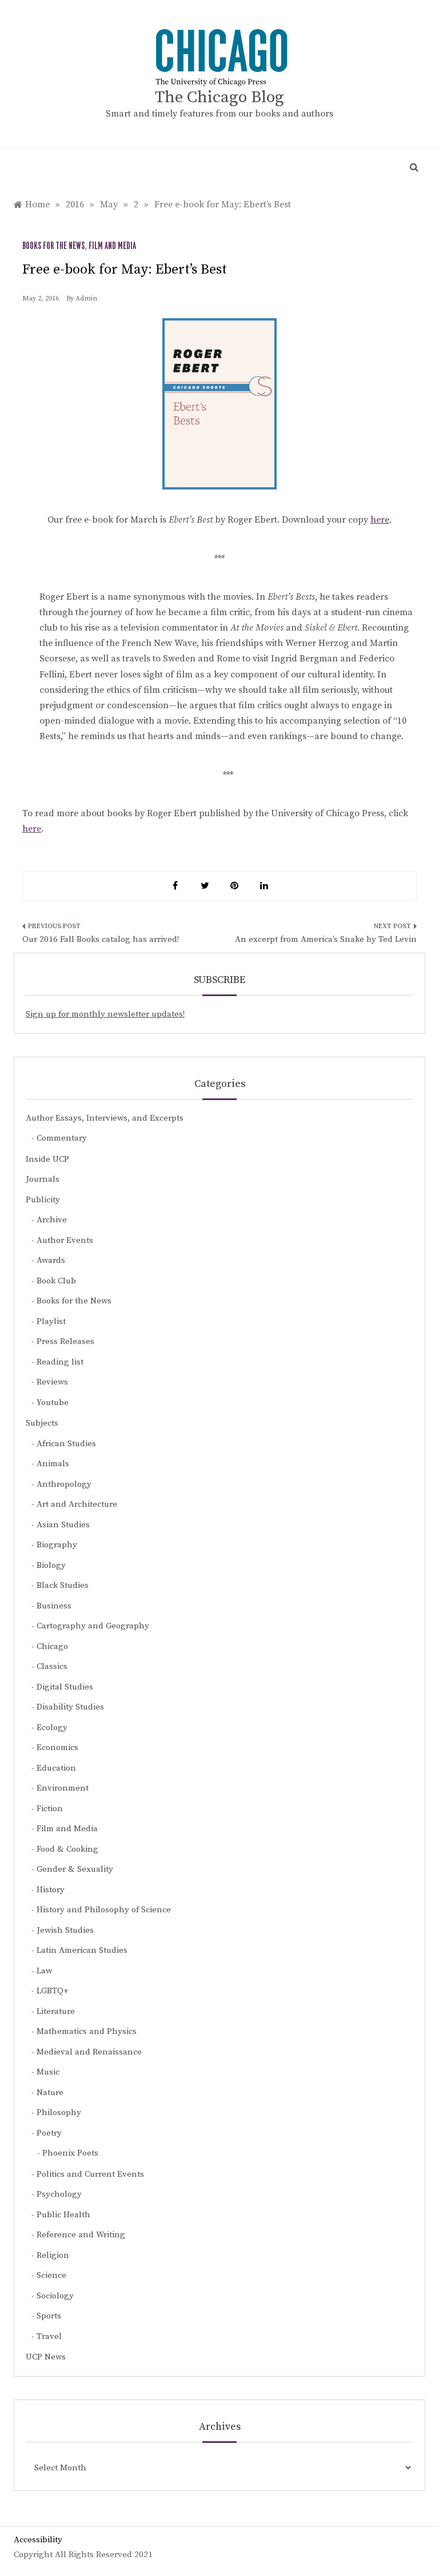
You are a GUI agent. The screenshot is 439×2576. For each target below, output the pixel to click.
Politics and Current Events (90, 2174)
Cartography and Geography (93, 1626)
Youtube (53, 1403)
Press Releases (65, 1341)
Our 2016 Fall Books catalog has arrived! (101, 939)
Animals (53, 1464)
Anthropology (64, 1484)
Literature (56, 2011)
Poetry (49, 2133)
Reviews (52, 1382)
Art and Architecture (77, 1504)
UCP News (46, 2357)
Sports (49, 2316)
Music (48, 2072)
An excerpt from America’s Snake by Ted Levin (326, 939)
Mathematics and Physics (87, 2031)
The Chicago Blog (219, 97)
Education (56, 1768)
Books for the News (53, 246)
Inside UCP (47, 1159)
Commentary (62, 1138)
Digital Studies (65, 1687)
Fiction (50, 1809)
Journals (43, 1179)
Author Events (65, 1240)
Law (44, 1971)
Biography (57, 1545)
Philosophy (59, 2112)
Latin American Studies (82, 1950)
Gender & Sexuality (75, 1869)
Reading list (60, 1362)
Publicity (43, 1200)
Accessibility (38, 2540)
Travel (49, 2336)
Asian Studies (63, 1525)
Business (54, 1606)
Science (51, 2275)
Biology (51, 1565)
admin (86, 298)
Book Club (56, 1281)
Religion (53, 2255)
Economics (57, 1748)
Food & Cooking (67, 1849)
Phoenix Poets (70, 2153)
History (51, 1890)
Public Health (63, 2215)
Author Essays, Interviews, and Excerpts (105, 1118)
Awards (51, 1260)
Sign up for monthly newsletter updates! (105, 1014)
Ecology (52, 1728)
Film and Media (112, 246)
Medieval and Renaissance (89, 2052)
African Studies (66, 1444)
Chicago (52, 1646)
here (380, 520)
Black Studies (63, 1585)
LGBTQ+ (53, 1991)
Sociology (55, 2296)
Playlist (51, 1321)
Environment (63, 1788)
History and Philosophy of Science (104, 1910)
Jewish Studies (65, 1930)
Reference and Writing (81, 2235)
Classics (52, 1666)
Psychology (59, 2194)
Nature (50, 2093)
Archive (52, 1220)
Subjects (42, 1423)
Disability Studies (70, 1707)
